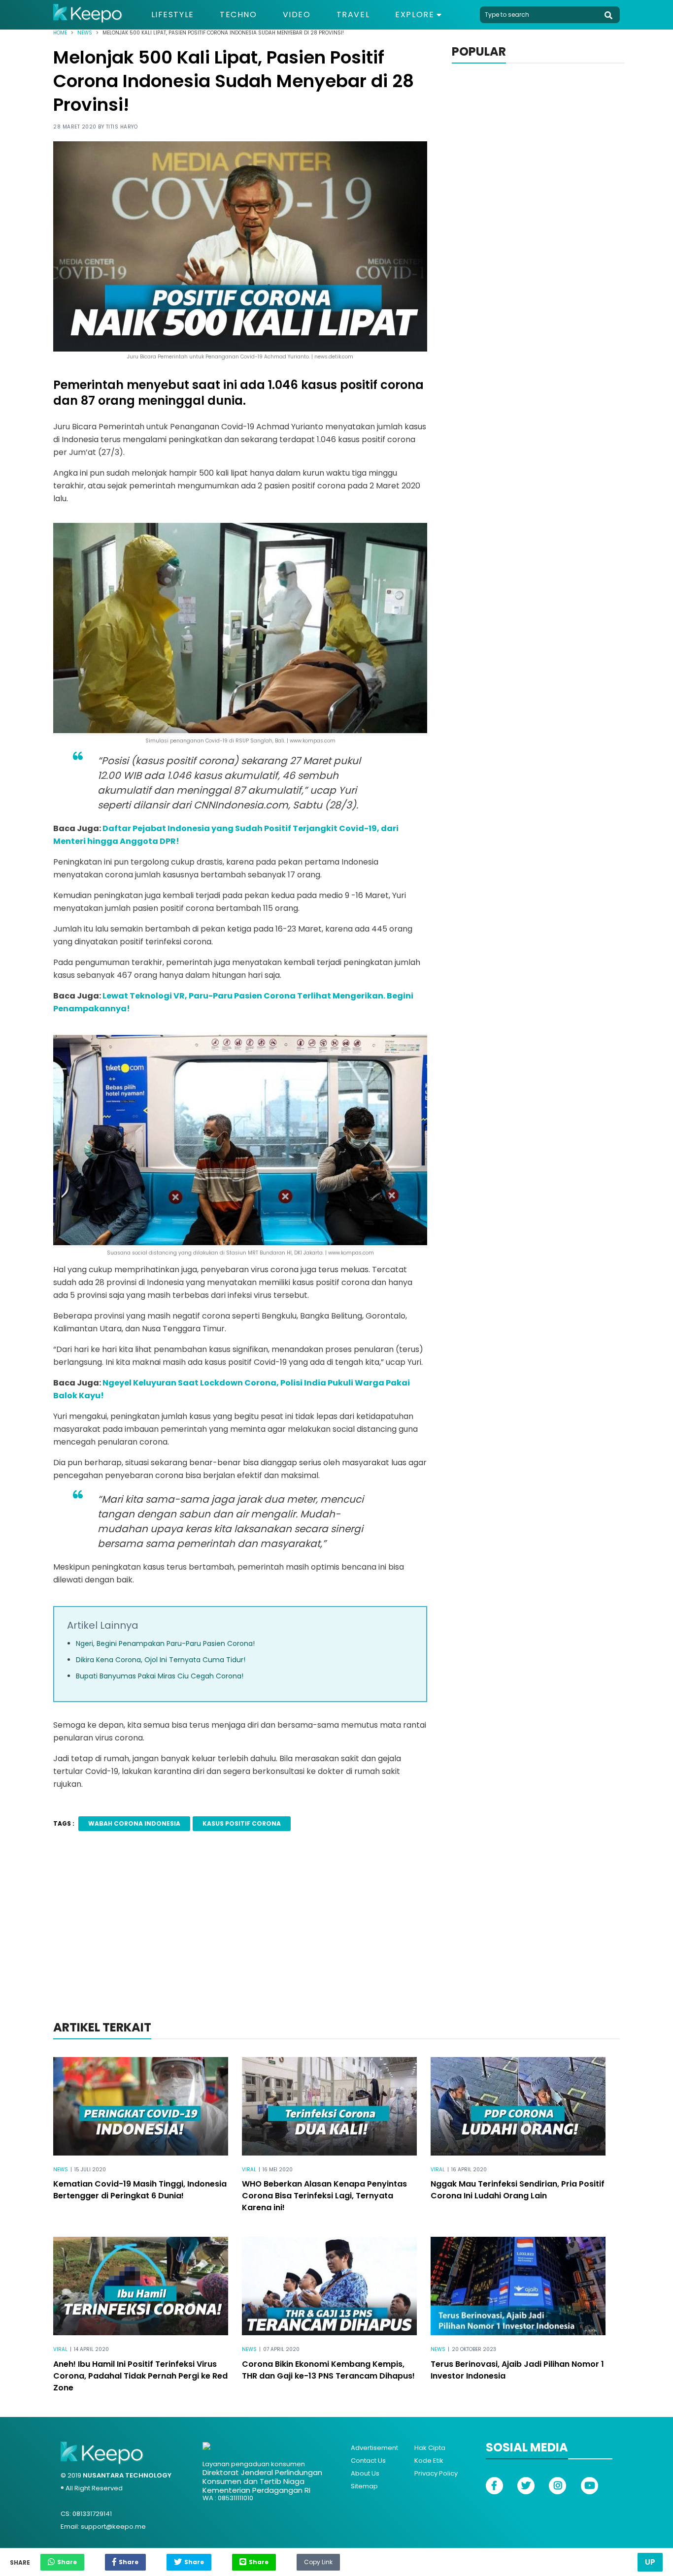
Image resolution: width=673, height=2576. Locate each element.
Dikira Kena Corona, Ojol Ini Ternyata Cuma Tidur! (161, 1660)
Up (650, 2562)
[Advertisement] (336, 1939)
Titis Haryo (122, 127)
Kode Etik (429, 2461)
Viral (249, 2170)
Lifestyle (173, 15)
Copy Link (318, 2560)
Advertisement (374, 2448)
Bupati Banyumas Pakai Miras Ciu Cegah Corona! (160, 1676)
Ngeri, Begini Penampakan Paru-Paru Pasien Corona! (165, 1643)
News (85, 33)
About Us (365, 2473)
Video (297, 15)
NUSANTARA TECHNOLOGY (127, 2475)
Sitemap (364, 2486)
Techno (238, 15)
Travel (353, 15)
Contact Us (368, 2461)
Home (60, 33)
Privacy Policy (436, 2473)
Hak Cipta (430, 2448)
